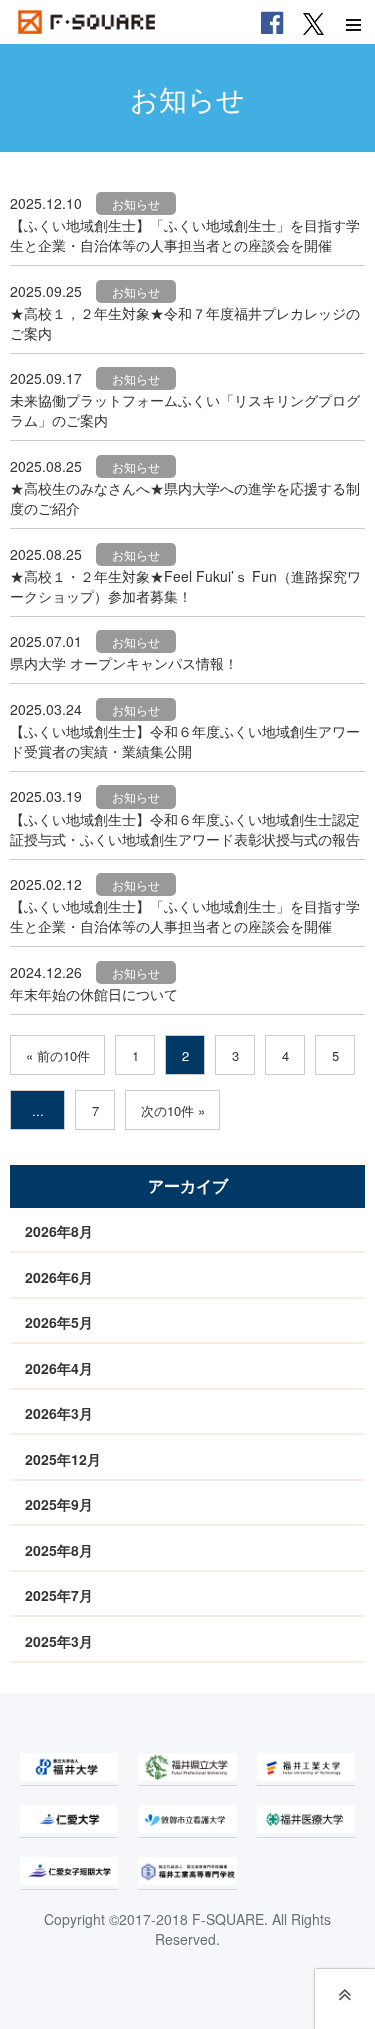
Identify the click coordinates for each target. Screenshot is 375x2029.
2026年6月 (59, 1277)
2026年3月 (59, 1413)
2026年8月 (59, 1231)
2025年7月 (59, 1595)
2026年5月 (59, 1322)
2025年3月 (59, 1641)
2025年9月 (59, 1504)
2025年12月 (63, 1459)
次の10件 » (173, 1110)
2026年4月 (59, 1368)
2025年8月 (59, 1550)
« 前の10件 (58, 1055)
